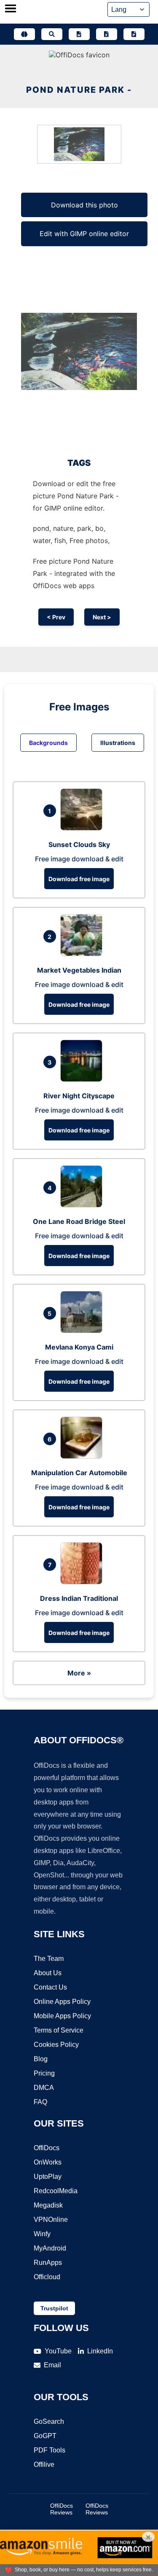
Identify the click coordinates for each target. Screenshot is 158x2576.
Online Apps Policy (62, 2002)
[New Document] (79, 34)
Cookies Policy (56, 2045)
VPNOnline (51, 2220)
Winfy (42, 2234)
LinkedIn (100, 2351)
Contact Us (50, 1987)
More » (79, 1673)
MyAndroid (50, 2248)
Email (52, 2365)
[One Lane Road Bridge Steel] (83, 1205)
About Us (48, 1973)
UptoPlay (48, 2177)
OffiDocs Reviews (62, 2509)
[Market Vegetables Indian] (83, 954)
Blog (41, 2059)
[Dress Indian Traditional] (83, 1582)
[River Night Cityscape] (83, 1079)
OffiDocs (47, 2148)
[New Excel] (107, 34)
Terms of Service (59, 2030)
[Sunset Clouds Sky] (83, 828)
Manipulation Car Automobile (79, 1473)
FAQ (40, 2102)
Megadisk (48, 2205)
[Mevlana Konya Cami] (83, 1331)
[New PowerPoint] (134, 34)
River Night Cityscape (79, 1096)
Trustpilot (54, 2308)
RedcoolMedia (56, 2191)
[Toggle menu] (11, 9)
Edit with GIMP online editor (84, 234)
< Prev (56, 617)
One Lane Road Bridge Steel (79, 1221)
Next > (102, 617)
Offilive (44, 2464)
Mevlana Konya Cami (79, 1347)
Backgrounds (48, 743)
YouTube (58, 2351)
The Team (49, 1959)
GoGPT (45, 2436)
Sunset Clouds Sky (79, 844)
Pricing (44, 2073)
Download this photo (84, 205)
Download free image (79, 879)
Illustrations (118, 743)
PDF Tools (50, 2450)
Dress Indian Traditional (79, 1598)
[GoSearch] (52, 34)
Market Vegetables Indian (79, 970)
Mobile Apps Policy (62, 2016)
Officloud (47, 2277)
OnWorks (48, 2162)
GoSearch (49, 2421)
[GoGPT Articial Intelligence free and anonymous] (24, 34)
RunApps (48, 2263)
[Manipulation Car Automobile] (83, 1456)
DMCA (44, 2088)
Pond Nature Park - (79, 90)
